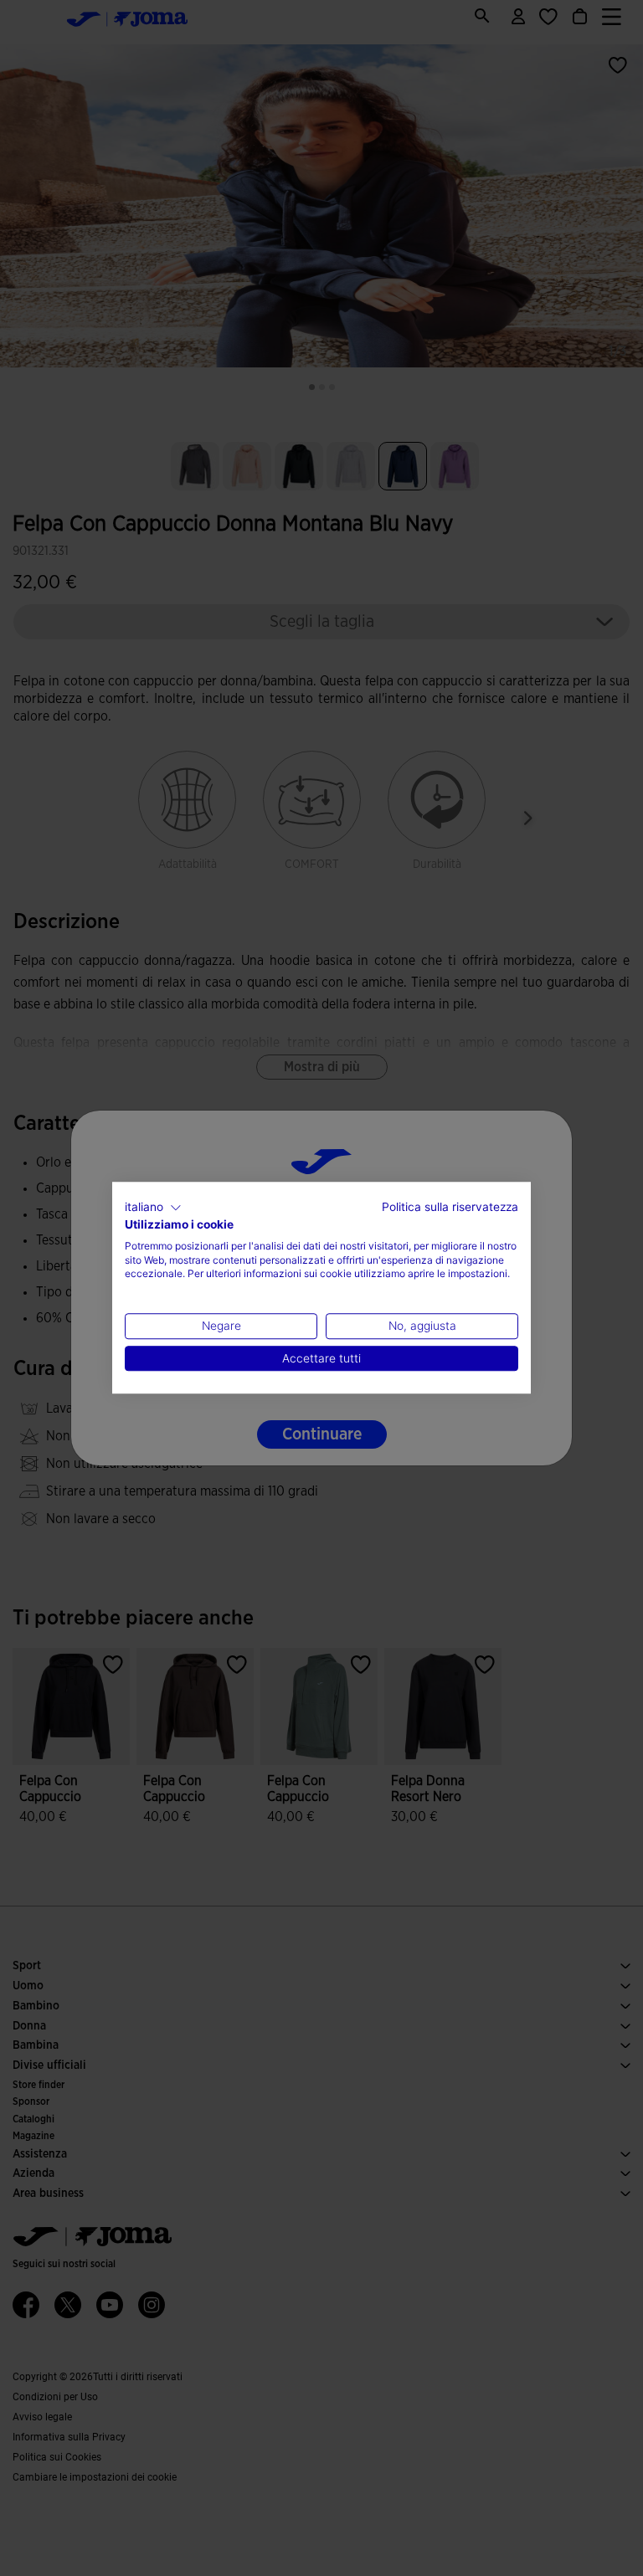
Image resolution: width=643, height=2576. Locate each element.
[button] (153, 1208)
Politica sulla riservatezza (450, 1207)
